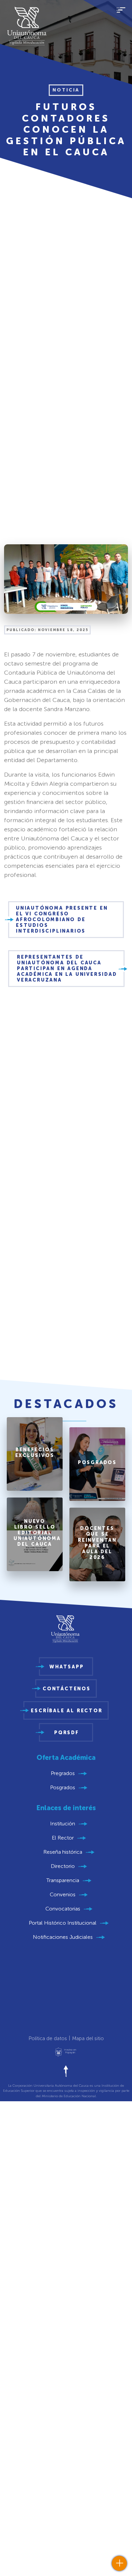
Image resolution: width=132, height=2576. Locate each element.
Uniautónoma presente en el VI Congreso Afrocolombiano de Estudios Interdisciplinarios (62, 920)
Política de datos (48, 2038)
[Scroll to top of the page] (66, 2071)
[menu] (121, 14)
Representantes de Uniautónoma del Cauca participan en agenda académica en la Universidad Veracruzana (67, 969)
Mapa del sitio (88, 2038)
